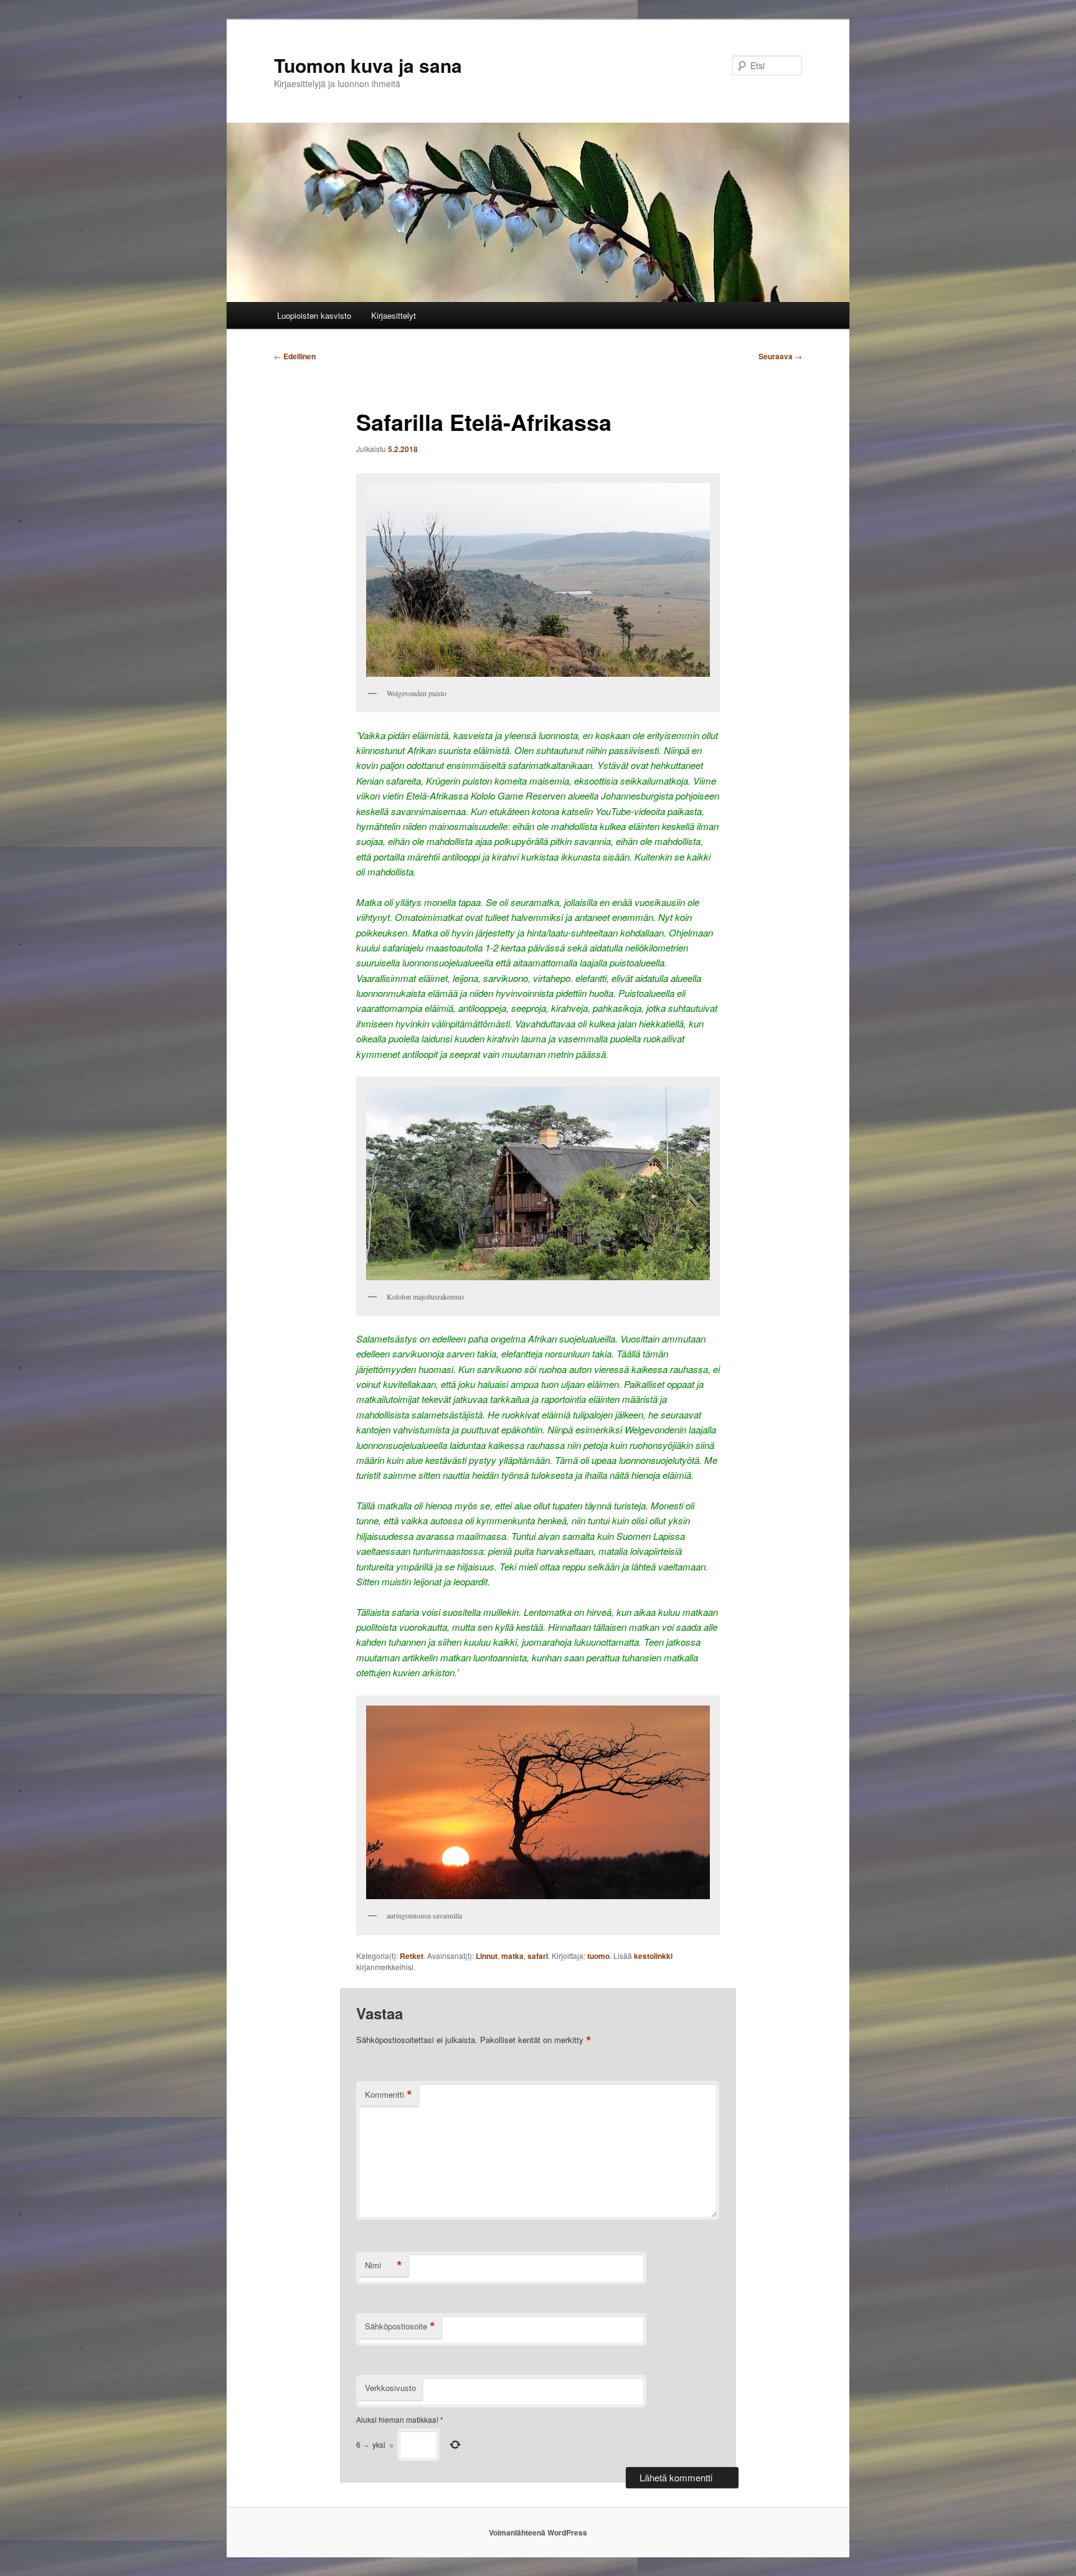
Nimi (384, 2265)
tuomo (598, 1956)
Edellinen (295, 356)
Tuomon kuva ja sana (368, 65)
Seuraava (780, 356)
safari (538, 1956)
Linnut (487, 1956)
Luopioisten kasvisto (314, 315)
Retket (412, 1956)
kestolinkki (653, 1956)
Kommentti (389, 2095)
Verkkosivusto (390, 2388)
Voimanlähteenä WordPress (538, 2532)
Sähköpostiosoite (400, 2326)
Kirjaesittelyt (394, 315)
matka (512, 1956)
